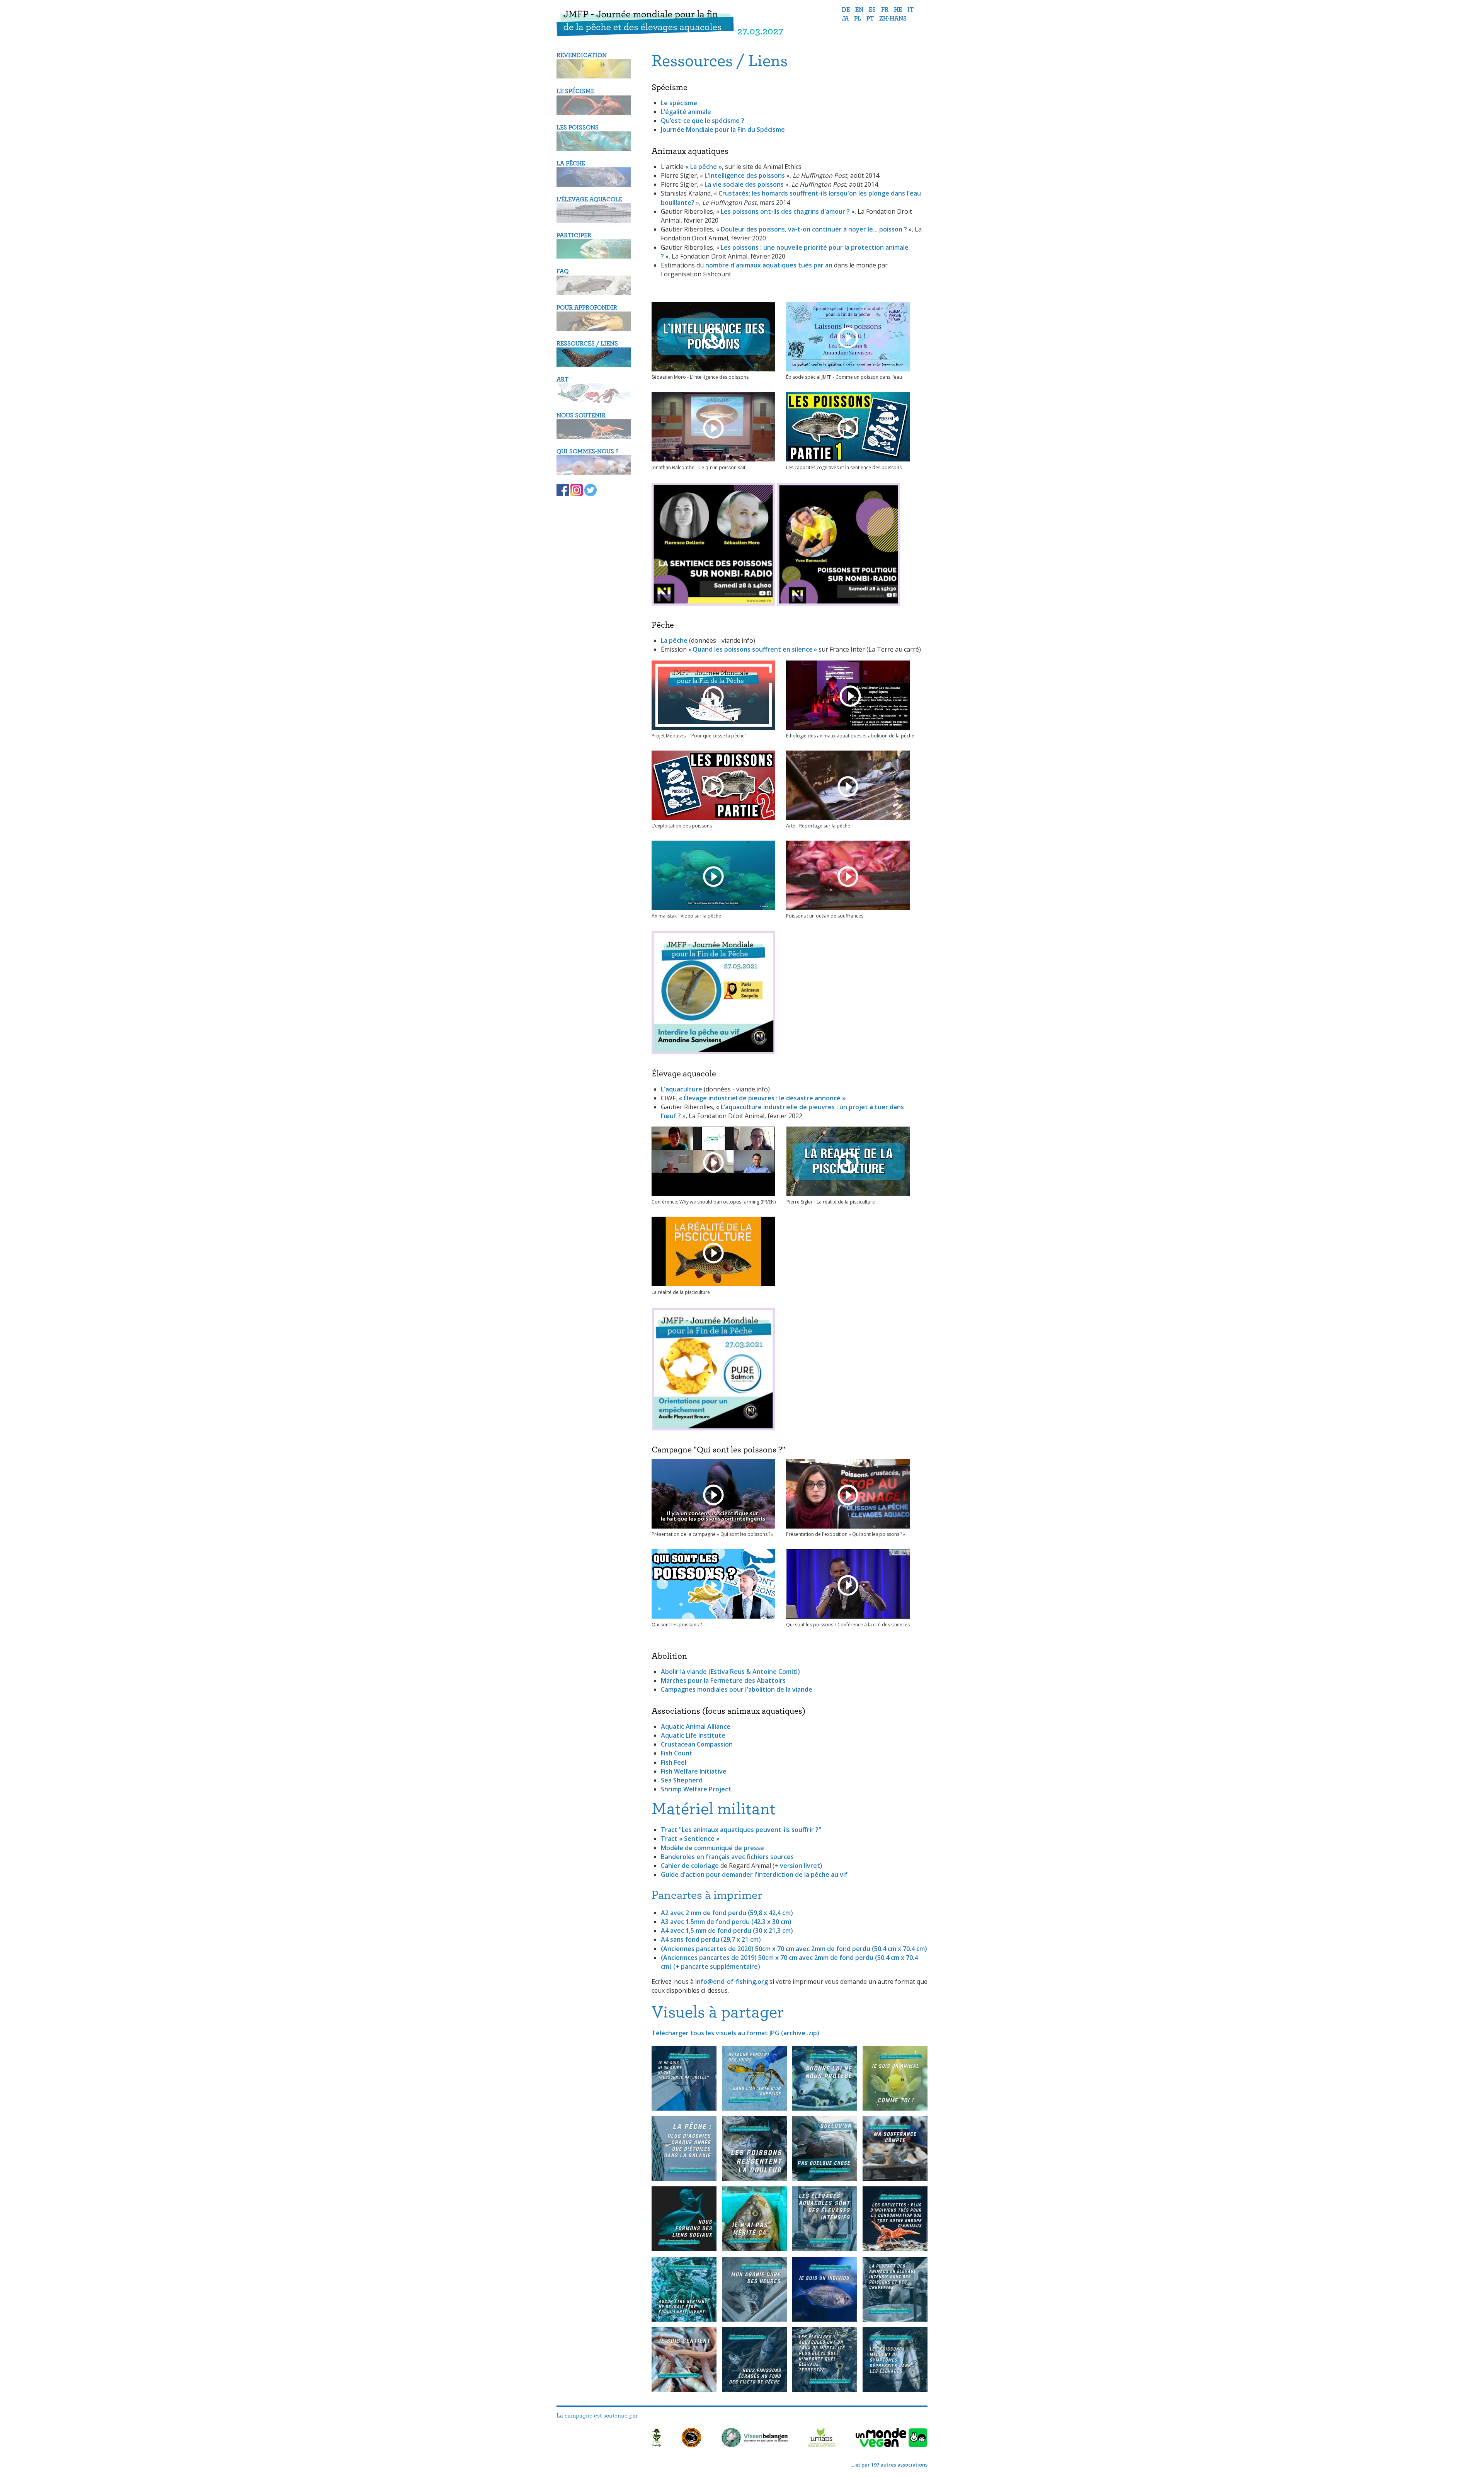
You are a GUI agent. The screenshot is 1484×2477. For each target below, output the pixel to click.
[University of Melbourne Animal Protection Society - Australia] (822, 2439)
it (910, 10)
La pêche (674, 640)
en (859, 10)
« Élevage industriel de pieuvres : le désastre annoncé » (762, 1098)
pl (858, 19)
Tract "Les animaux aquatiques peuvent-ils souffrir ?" (741, 1830)
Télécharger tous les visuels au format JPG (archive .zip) (735, 2033)
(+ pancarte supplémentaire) (717, 1966)
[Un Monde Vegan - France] (892, 2439)
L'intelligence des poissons (745, 175)
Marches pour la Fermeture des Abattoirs (723, 1680)
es (872, 10)
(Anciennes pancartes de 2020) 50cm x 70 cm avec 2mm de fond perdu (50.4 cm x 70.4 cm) (794, 1949)
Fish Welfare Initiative (694, 1771)
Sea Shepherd (682, 1780)
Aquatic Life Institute (693, 1735)
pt (870, 19)
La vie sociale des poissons (744, 184)
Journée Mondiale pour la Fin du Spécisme (723, 129)
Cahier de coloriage (690, 1866)
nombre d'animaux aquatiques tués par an (769, 265)
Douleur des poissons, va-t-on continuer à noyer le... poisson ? (814, 229)
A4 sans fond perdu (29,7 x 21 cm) (711, 1939)
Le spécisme (679, 103)
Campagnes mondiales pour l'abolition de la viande (737, 1689)
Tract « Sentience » (690, 1839)
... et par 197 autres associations (889, 2465)
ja (845, 19)
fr (885, 10)
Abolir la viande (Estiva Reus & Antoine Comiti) (730, 1672)
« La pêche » (704, 167)
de (846, 10)
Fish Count (677, 1753)
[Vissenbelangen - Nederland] (755, 2439)
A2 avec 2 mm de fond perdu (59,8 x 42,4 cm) (727, 1913)
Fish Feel (674, 1762)
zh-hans (893, 19)
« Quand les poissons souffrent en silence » (753, 649)
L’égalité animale (686, 112)
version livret (800, 1866)
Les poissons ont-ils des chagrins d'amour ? (786, 211)
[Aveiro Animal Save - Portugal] (691, 2439)
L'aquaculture (682, 1089)
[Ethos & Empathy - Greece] (657, 2439)
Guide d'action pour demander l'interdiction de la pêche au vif (754, 1874)
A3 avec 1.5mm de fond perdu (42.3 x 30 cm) (726, 1922)
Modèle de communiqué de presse (712, 1848)
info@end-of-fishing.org (732, 1982)
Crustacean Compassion (697, 1744)
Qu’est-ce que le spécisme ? (703, 121)
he (898, 10)
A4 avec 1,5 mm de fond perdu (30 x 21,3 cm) (727, 1931)
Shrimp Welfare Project (696, 1789)
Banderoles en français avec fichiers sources (727, 1857)
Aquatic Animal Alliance (696, 1726)
